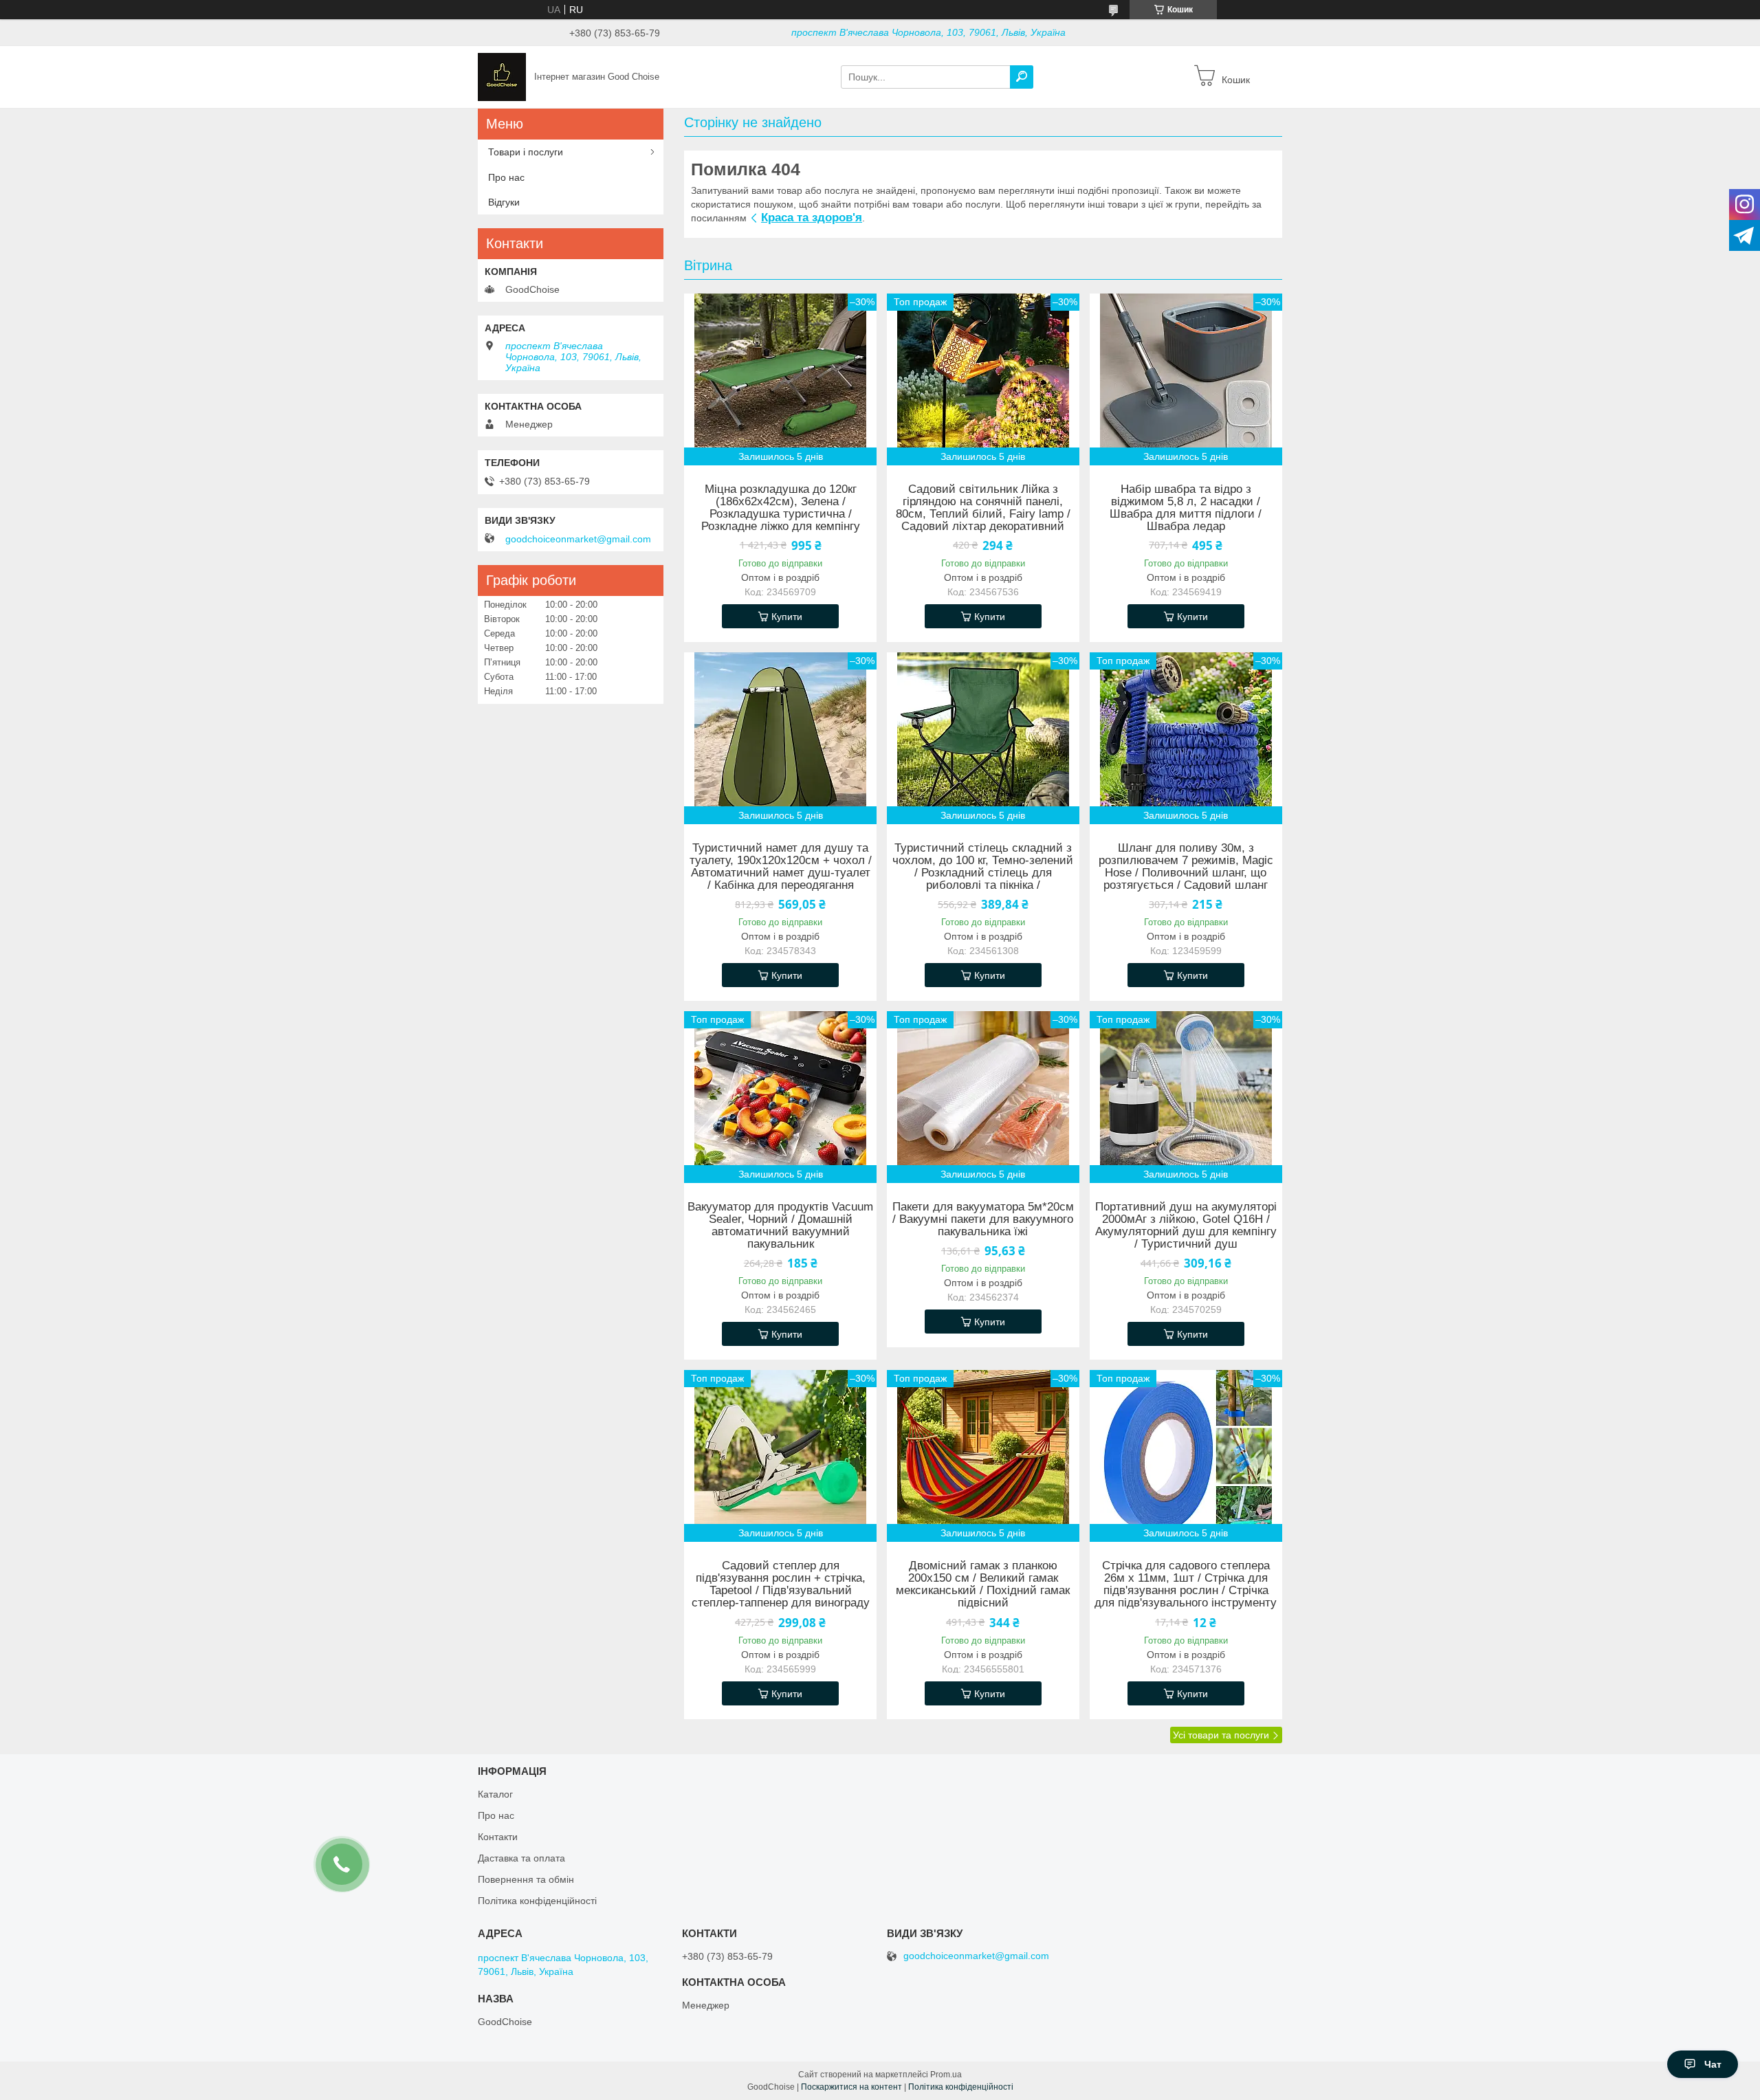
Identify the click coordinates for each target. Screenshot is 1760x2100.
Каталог (495, 1794)
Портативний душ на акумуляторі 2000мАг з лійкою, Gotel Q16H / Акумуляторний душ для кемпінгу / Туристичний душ (1186, 1226)
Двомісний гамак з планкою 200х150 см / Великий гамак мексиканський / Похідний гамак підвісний (983, 1584)
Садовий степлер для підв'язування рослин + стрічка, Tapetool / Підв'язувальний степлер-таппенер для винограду (781, 1584)
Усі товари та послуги (1221, 1735)
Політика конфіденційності (537, 1901)
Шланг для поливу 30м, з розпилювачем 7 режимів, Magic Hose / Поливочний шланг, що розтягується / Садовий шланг (1186, 867)
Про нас (506, 177)
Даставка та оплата (521, 1858)
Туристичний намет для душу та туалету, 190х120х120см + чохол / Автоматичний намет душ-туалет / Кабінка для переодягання (781, 867)
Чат (1713, 2064)
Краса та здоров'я (812, 218)
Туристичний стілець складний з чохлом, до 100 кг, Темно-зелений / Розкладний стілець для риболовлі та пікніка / (983, 867)
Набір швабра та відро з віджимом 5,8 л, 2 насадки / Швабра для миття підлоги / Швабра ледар (1186, 508)
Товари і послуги (526, 152)
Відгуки (504, 202)
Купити (787, 617)
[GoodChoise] (502, 76)
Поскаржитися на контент (851, 2087)
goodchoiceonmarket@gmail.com (578, 539)
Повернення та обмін (526, 1879)
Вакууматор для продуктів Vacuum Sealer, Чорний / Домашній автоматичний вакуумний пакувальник (780, 1226)
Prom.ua (946, 2075)
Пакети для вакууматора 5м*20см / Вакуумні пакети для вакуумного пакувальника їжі (983, 1219)
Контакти (498, 1837)
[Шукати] (1022, 77)
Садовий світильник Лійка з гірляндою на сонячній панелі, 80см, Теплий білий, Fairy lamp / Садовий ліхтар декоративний (983, 508)
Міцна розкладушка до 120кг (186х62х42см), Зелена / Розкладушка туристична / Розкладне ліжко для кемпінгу (781, 508)
